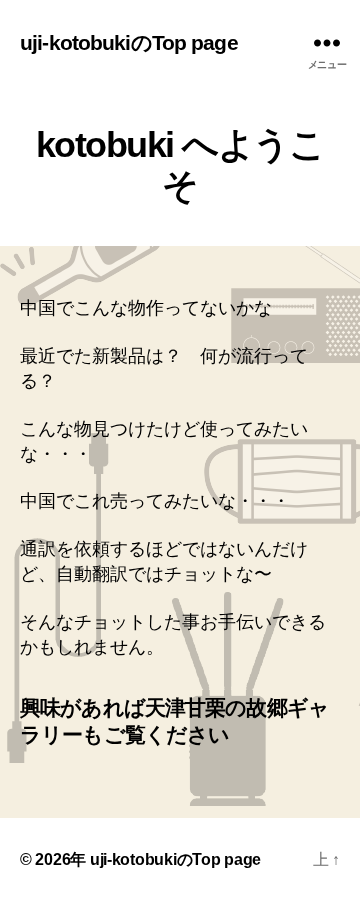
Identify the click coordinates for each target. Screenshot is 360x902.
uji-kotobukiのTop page (129, 42)
